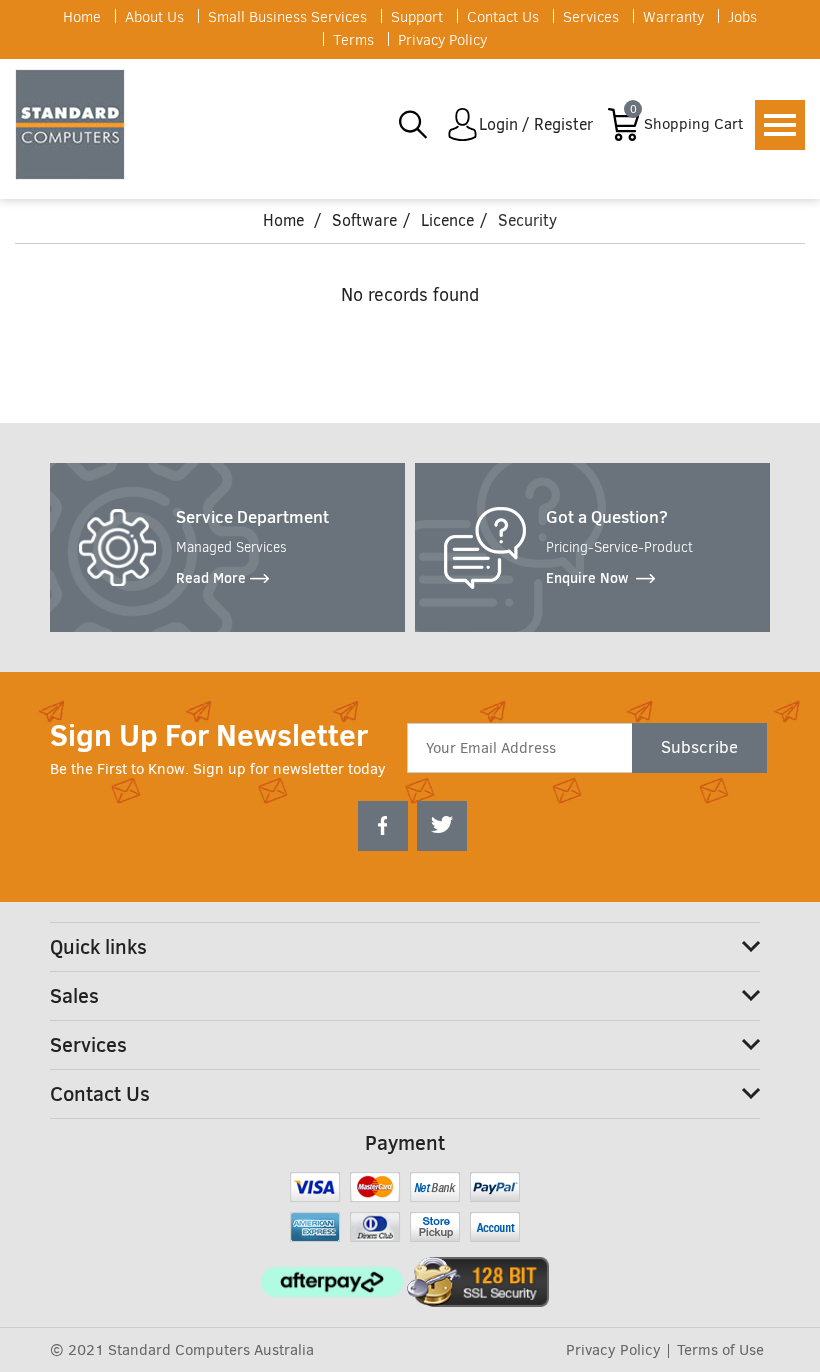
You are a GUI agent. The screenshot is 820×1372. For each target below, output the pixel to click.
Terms (353, 40)
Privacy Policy (442, 40)
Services (591, 17)
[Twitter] (442, 826)
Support (417, 17)
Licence (447, 220)
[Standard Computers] (75, 124)
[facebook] (383, 826)
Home (82, 17)
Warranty (673, 17)
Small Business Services (287, 17)
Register (563, 124)
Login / (504, 124)
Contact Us (503, 17)
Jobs (742, 17)
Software (364, 220)
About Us (154, 17)
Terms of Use (720, 1350)
